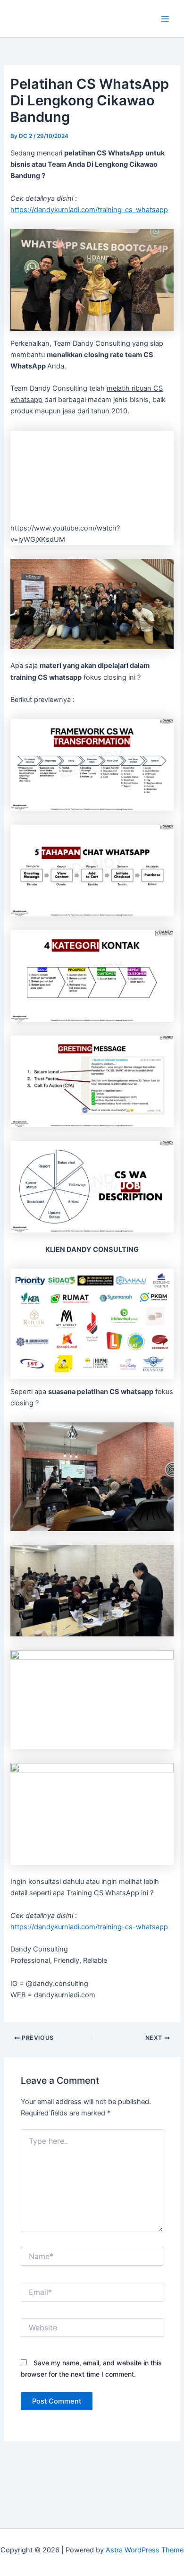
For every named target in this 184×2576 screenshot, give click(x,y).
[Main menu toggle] (165, 18)
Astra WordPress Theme (145, 2550)
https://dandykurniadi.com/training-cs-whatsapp (89, 210)
